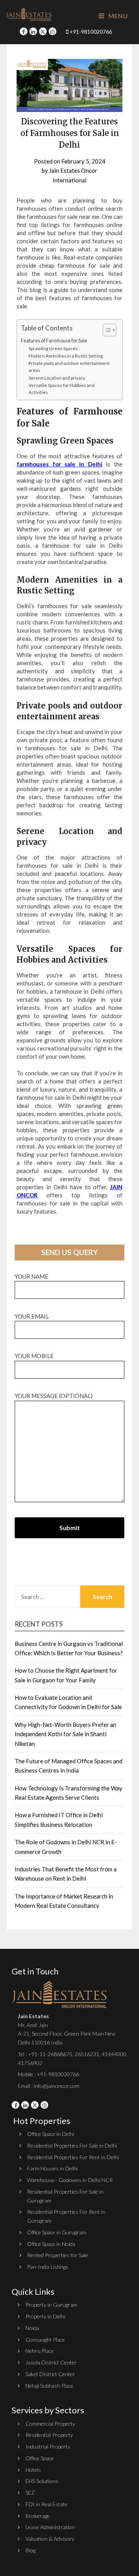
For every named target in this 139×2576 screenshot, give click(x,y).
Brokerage (38, 2516)
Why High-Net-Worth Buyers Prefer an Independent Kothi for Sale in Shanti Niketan (65, 1734)
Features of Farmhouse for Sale (54, 341)
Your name (31, 1276)
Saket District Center (50, 2374)
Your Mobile (34, 1356)
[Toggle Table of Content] (106, 330)
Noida (32, 2328)
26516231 (87, 2054)
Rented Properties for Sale (58, 2255)
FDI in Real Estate (47, 2504)
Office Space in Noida (51, 2244)
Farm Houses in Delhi (52, 2168)
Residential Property (49, 2435)
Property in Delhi (45, 2316)
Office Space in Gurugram (57, 2232)
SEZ (30, 2493)
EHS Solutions (42, 2481)
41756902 (30, 2063)
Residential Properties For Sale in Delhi (72, 2145)
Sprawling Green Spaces (53, 348)
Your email (32, 1316)
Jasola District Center (51, 2362)
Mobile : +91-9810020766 (48, 2074)
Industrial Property (48, 2446)
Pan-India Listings (48, 2267)
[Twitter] (43, 31)
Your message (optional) (54, 1396)
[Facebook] (24, 31)
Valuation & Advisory (50, 2539)
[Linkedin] (33, 31)
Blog (31, 2550)
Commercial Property (50, 2424)
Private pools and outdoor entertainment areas (69, 367)
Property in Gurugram (51, 2305)
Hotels (33, 2470)
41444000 (113, 2054)
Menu (117, 16)
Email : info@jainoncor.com (49, 2086)
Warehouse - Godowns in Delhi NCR (70, 2180)
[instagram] (53, 31)
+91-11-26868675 (50, 2054)
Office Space (40, 2458)
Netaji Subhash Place (49, 2386)
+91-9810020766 (90, 32)
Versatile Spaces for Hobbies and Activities (62, 389)
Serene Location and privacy (57, 378)
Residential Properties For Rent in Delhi (73, 2157)
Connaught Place (45, 2340)
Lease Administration (50, 2527)
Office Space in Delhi (51, 2134)
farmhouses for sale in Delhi (59, 464)
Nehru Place (40, 2351)
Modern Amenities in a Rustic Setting (66, 356)
